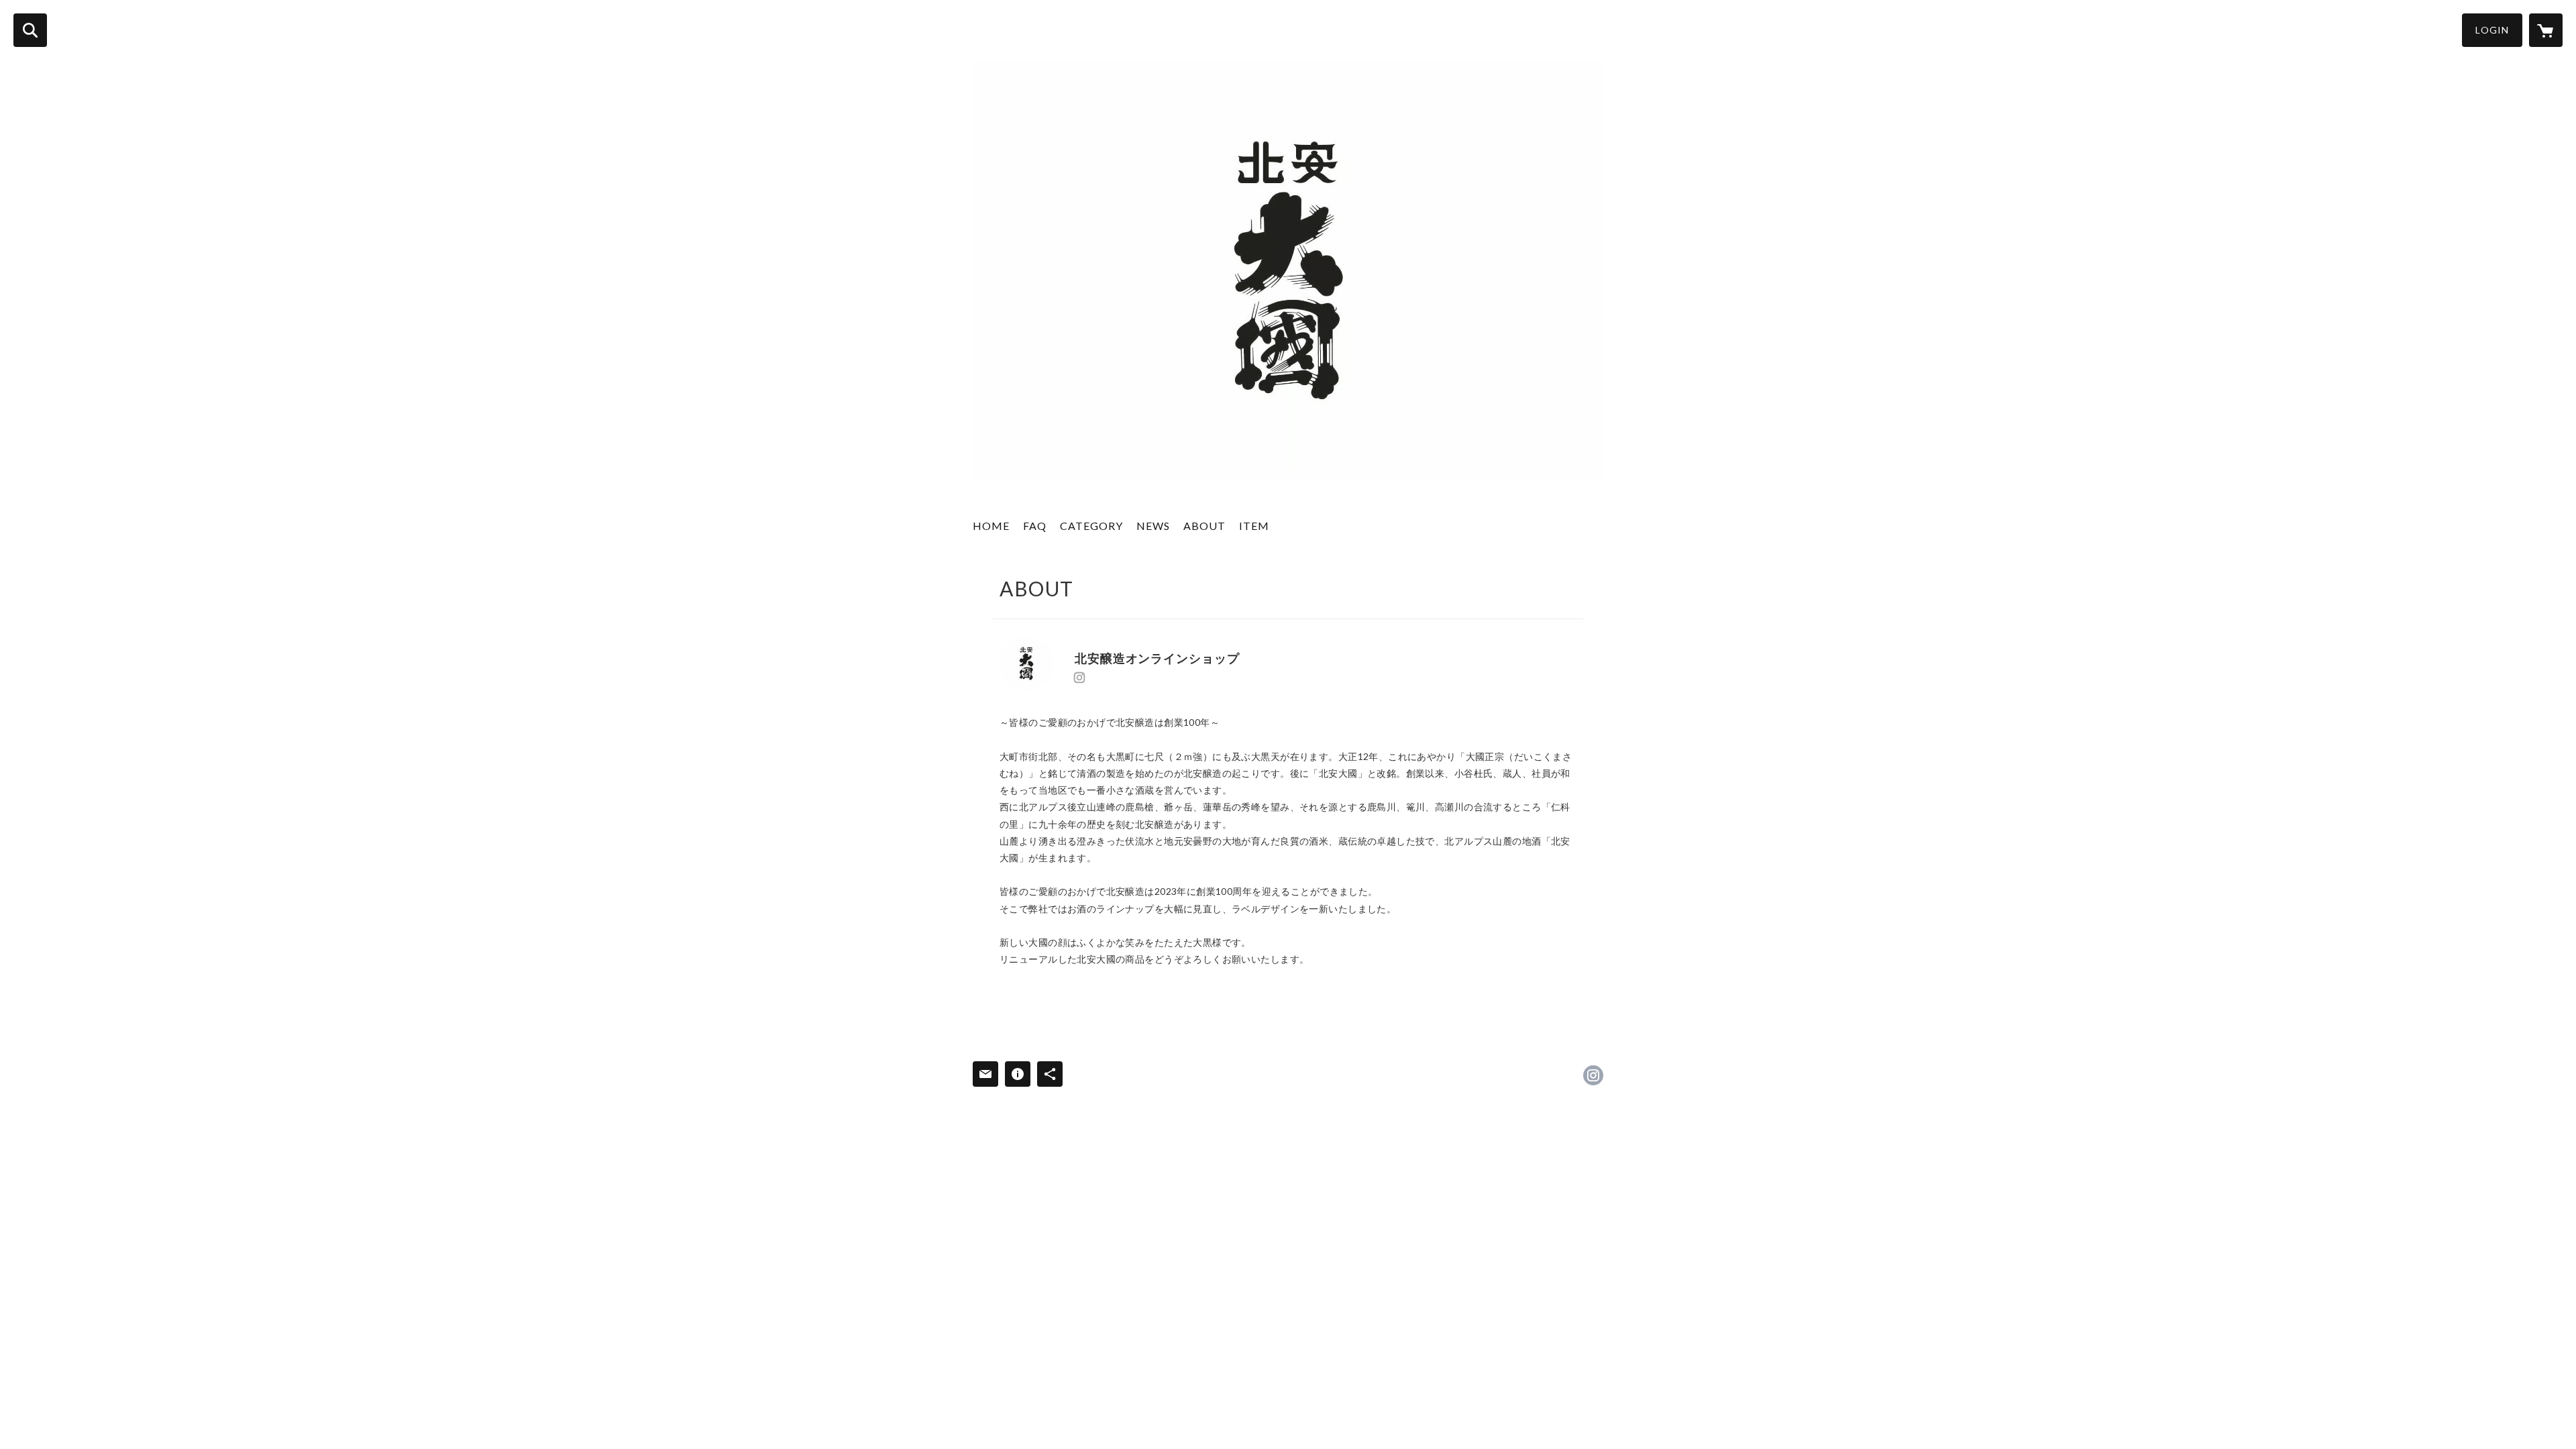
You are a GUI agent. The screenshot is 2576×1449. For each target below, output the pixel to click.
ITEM (1254, 526)
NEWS (1153, 526)
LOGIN (2492, 30)
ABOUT (1204, 526)
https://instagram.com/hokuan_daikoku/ (1079, 678)
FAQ (1035, 526)
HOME (991, 526)
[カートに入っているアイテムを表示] (2546, 30)
